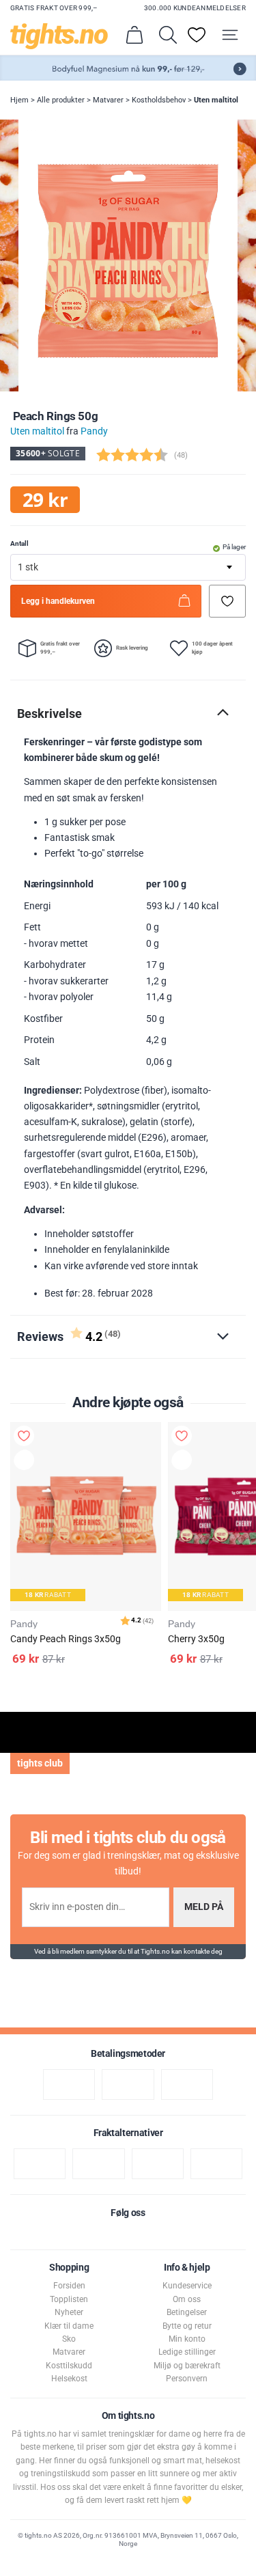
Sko (69, 2339)
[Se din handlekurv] (134, 35)
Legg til (27, 1462)
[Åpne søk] (168, 35)
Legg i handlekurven (58, 601)
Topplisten (69, 2299)
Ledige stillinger (187, 2352)
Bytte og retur (187, 2326)
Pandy (94, 431)
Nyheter (69, 2312)
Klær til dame (69, 2326)
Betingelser (187, 2312)
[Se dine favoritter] (197, 35)
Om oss (187, 2299)
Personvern (187, 2379)
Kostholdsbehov (159, 100)
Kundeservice (187, 2286)
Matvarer (108, 100)
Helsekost (69, 2379)
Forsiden (69, 2286)
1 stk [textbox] (28, 567)
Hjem (19, 100)
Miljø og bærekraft (187, 2366)
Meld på (204, 1907)
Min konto (187, 2339)
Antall (19, 543)
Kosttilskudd (69, 2366)
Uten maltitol (216, 100)
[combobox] (128, 567)
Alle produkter (61, 100)
